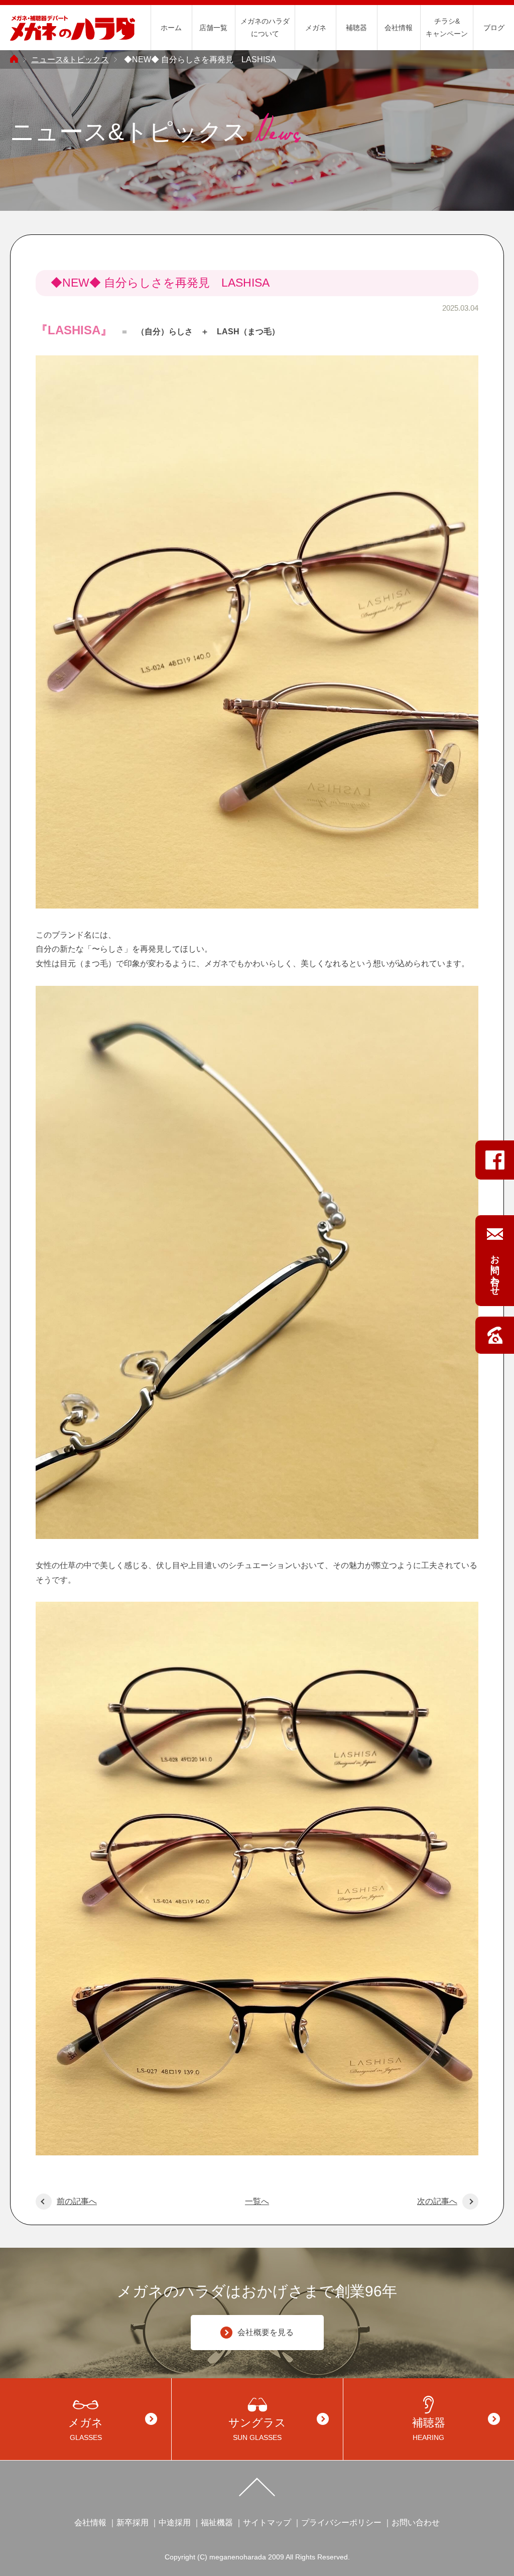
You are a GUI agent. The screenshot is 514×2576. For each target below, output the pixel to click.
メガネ (316, 28)
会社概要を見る (266, 2332)
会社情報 (399, 28)
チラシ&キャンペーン (447, 27)
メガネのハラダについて (265, 27)
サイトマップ (267, 2523)
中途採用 (175, 2523)
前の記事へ (77, 2201)
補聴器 (356, 28)
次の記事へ (437, 2201)
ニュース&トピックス (70, 59)
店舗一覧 (213, 28)
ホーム (171, 28)
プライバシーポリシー (341, 2523)
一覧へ (257, 2201)
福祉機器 (217, 2523)
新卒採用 (133, 2523)
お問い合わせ (416, 2523)
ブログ (494, 28)
